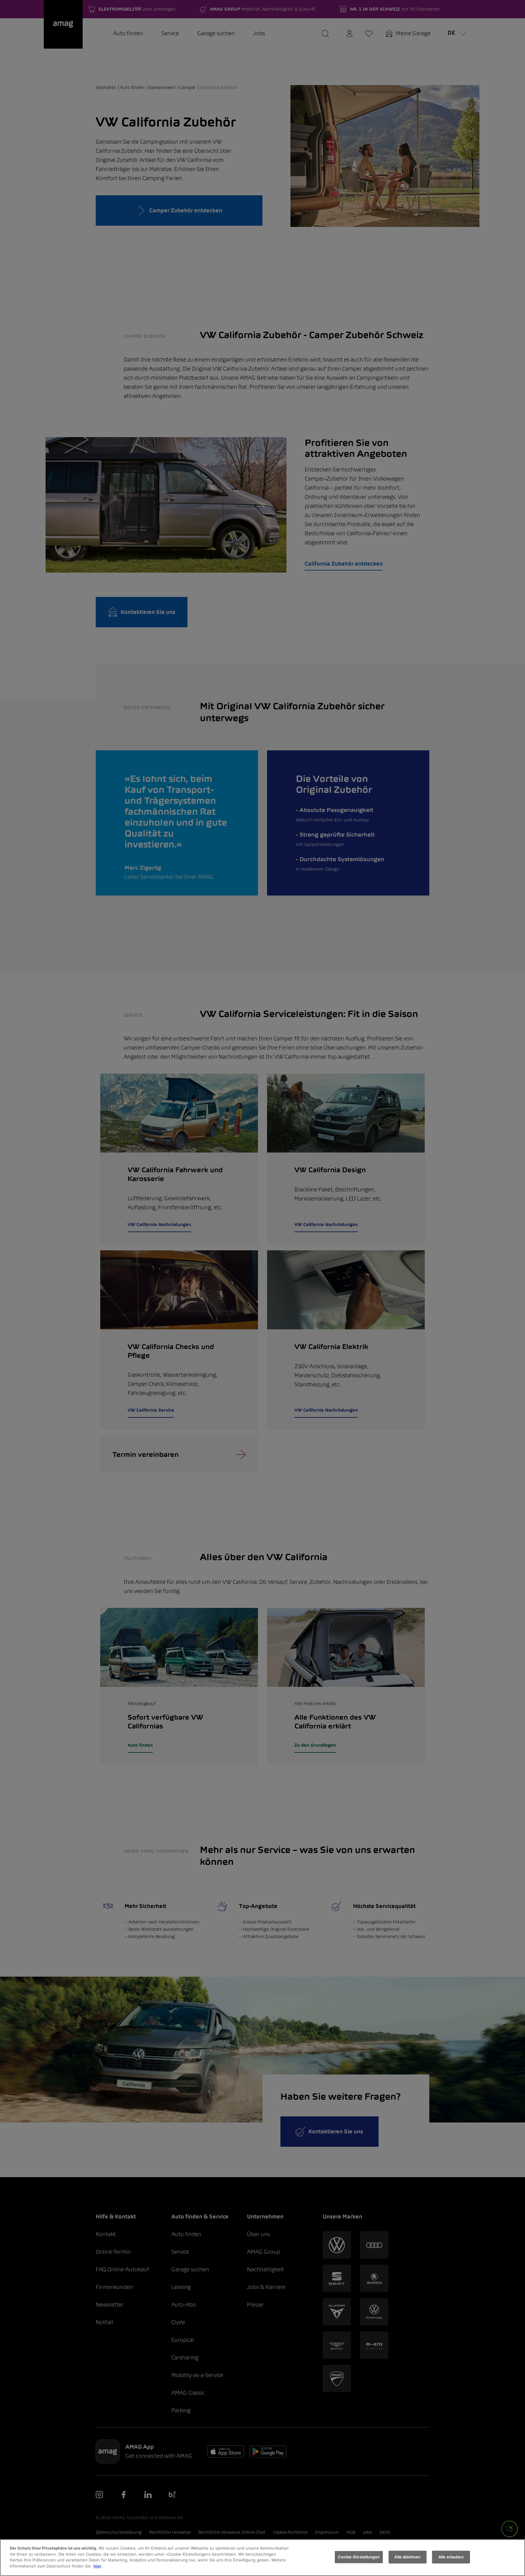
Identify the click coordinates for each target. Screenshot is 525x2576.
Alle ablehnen (407, 2557)
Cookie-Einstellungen (359, 2557)
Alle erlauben (451, 2557)
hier (97, 2566)
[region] (262, 2558)
